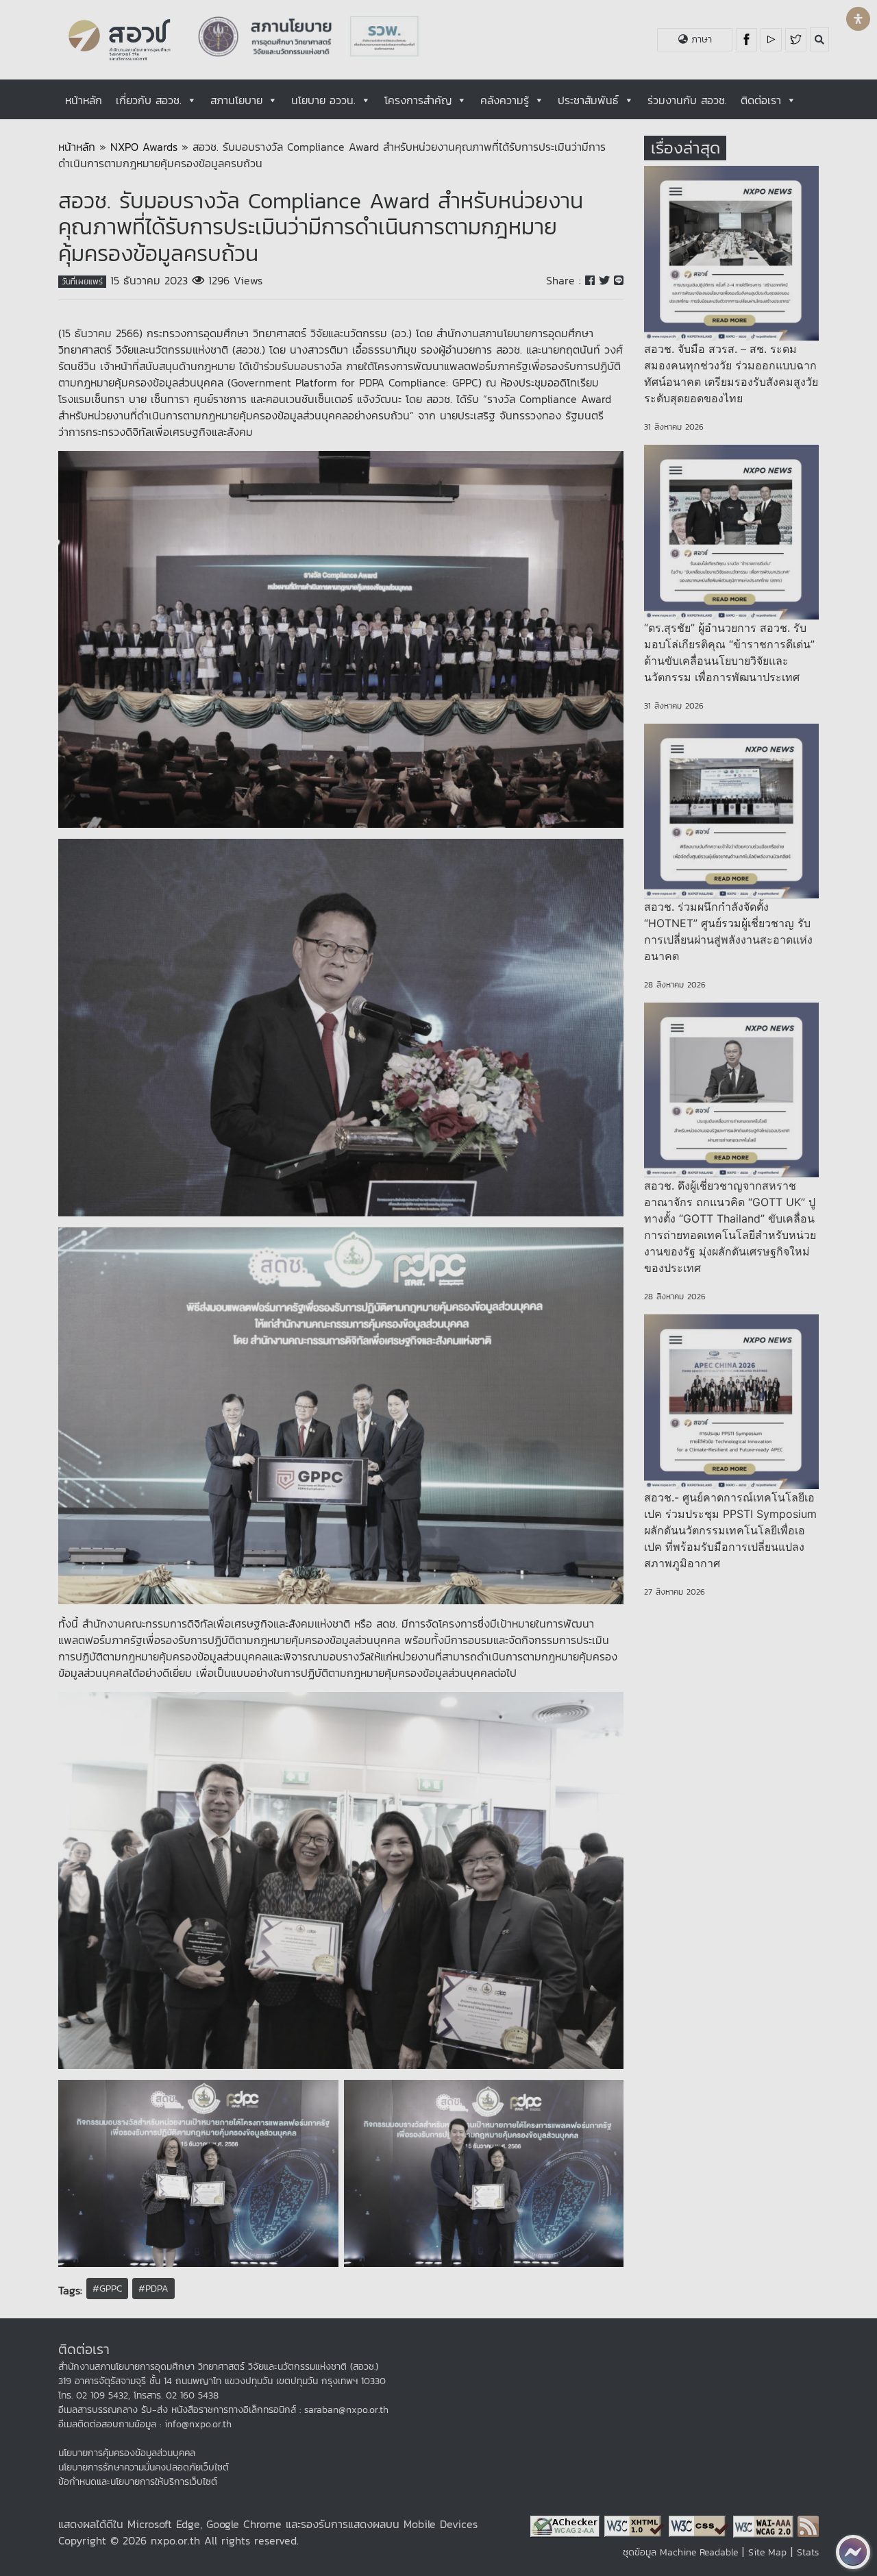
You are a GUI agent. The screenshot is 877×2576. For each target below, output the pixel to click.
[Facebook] (748, 40)
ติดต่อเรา (761, 100)
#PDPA (153, 2289)
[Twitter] (796, 40)
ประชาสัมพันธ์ (588, 100)
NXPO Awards (144, 147)
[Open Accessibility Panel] (858, 19)
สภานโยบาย (236, 100)
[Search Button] (819, 39)
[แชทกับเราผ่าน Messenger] (853, 2552)
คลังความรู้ (505, 100)
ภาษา (700, 39)
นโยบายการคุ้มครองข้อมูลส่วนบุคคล (127, 2453)
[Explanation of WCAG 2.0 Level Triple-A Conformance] (765, 2525)
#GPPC (107, 2289)
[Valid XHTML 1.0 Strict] (637, 2525)
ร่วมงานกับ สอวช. (687, 100)
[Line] (619, 280)
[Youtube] (773, 40)
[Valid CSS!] (701, 2525)
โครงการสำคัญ (418, 100)
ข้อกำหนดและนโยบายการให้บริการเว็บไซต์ (138, 2482)
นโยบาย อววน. (323, 100)
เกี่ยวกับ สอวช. (149, 100)
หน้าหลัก (84, 100)
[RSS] (808, 2525)
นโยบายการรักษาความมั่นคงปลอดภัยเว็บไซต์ (144, 2467)
